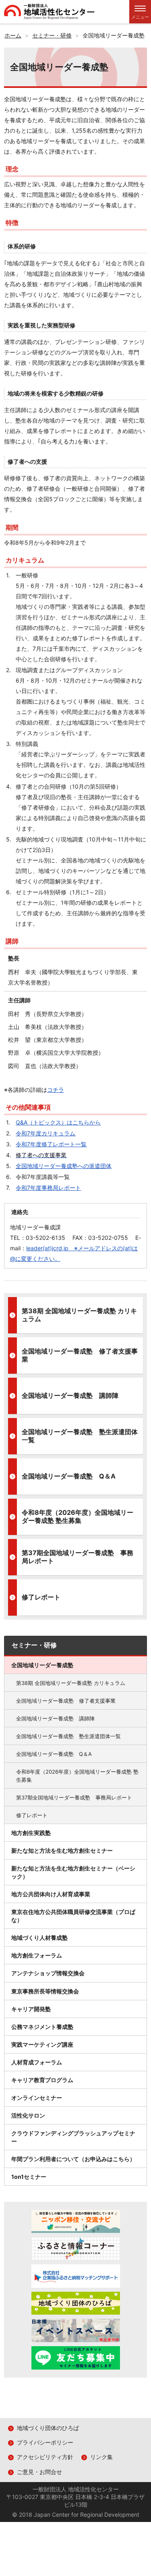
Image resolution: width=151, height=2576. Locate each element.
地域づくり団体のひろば (48, 2428)
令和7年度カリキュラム (46, 1133)
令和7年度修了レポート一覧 (51, 1144)
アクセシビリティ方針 (45, 2457)
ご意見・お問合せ (39, 2472)
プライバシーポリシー (45, 2442)
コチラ (56, 1090)
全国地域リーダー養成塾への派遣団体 (64, 1166)
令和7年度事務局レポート (48, 1188)
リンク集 (101, 2457)
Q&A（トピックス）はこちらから (58, 1122)
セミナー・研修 (34, 1645)
